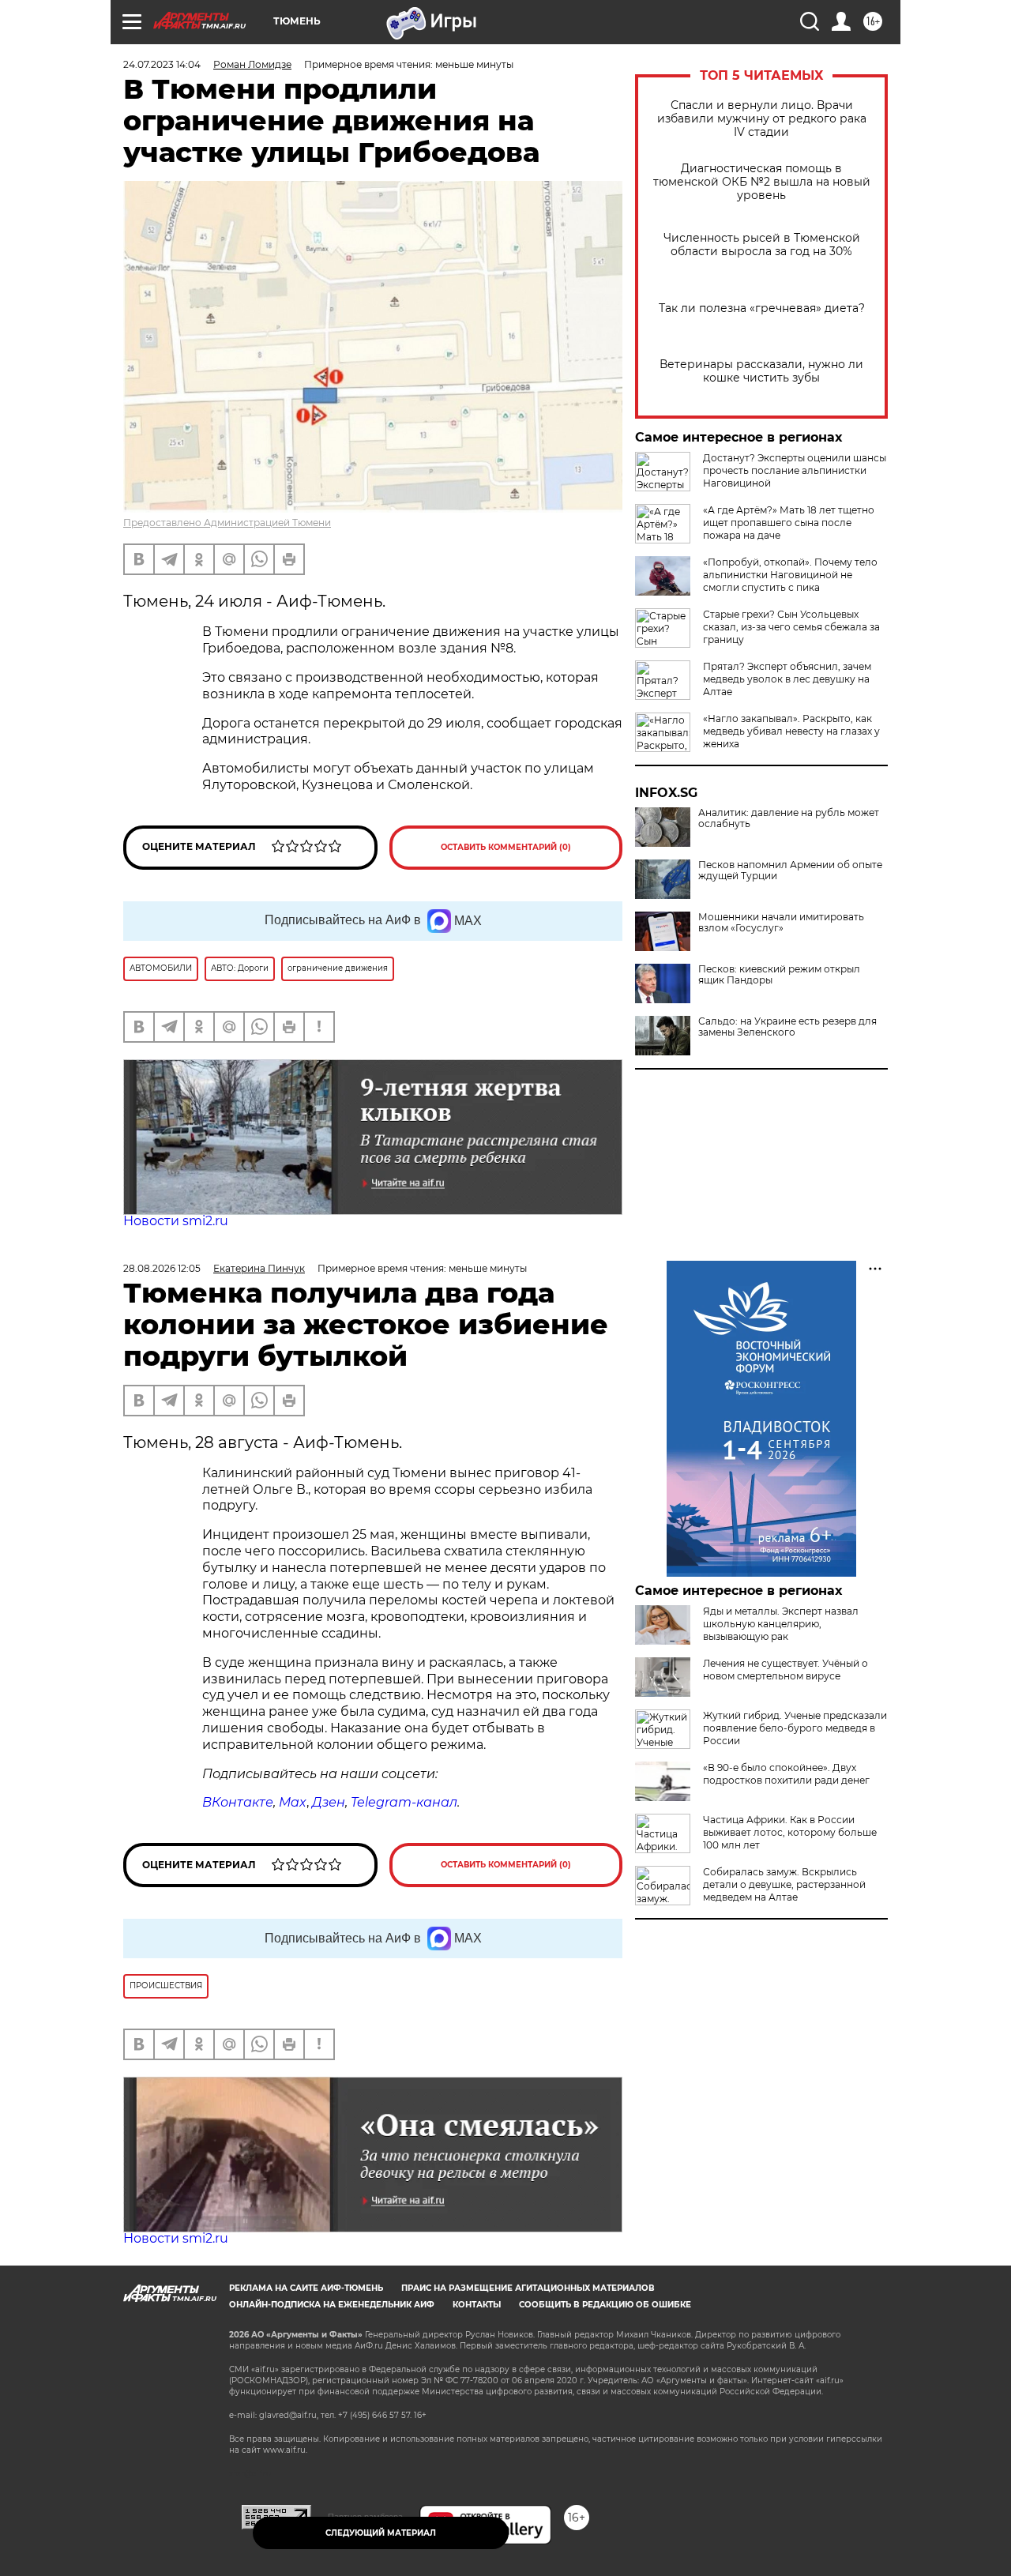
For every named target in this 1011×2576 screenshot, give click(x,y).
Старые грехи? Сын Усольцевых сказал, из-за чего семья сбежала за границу (791, 627)
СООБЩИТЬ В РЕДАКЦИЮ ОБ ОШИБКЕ (605, 2305)
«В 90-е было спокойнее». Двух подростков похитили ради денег (786, 1774)
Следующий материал (381, 2533)
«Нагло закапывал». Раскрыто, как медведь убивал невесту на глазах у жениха (791, 731)
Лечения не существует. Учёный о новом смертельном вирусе (785, 1670)
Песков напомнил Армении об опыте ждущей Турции (790, 871)
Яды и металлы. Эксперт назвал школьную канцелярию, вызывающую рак (781, 1624)
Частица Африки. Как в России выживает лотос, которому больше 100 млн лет (790, 1832)
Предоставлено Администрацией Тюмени (227, 523)
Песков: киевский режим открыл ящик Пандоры (779, 975)
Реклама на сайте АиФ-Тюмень (306, 2288)
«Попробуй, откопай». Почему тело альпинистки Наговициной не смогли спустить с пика (790, 575)
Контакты (477, 2305)
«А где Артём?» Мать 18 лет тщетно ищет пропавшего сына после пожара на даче (789, 523)
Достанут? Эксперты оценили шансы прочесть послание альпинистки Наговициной (795, 470)
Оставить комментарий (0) (506, 847)
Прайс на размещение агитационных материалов (528, 2288)
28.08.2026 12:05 (162, 1268)
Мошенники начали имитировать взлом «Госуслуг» (781, 923)
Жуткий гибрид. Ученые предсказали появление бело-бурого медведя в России (795, 1728)
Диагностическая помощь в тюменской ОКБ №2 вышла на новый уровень (762, 182)
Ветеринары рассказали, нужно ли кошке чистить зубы (761, 371)
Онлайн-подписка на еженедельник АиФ (332, 2305)
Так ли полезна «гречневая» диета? (762, 308)
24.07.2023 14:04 (162, 64)
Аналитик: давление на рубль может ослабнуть (789, 818)
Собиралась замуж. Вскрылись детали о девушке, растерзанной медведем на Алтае (784, 1884)
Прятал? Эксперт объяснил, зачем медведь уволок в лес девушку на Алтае (787, 679)
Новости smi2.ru (176, 1221)
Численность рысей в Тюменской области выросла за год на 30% (762, 245)
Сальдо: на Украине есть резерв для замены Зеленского (787, 1027)
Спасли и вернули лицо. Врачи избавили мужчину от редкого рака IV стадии (762, 119)
